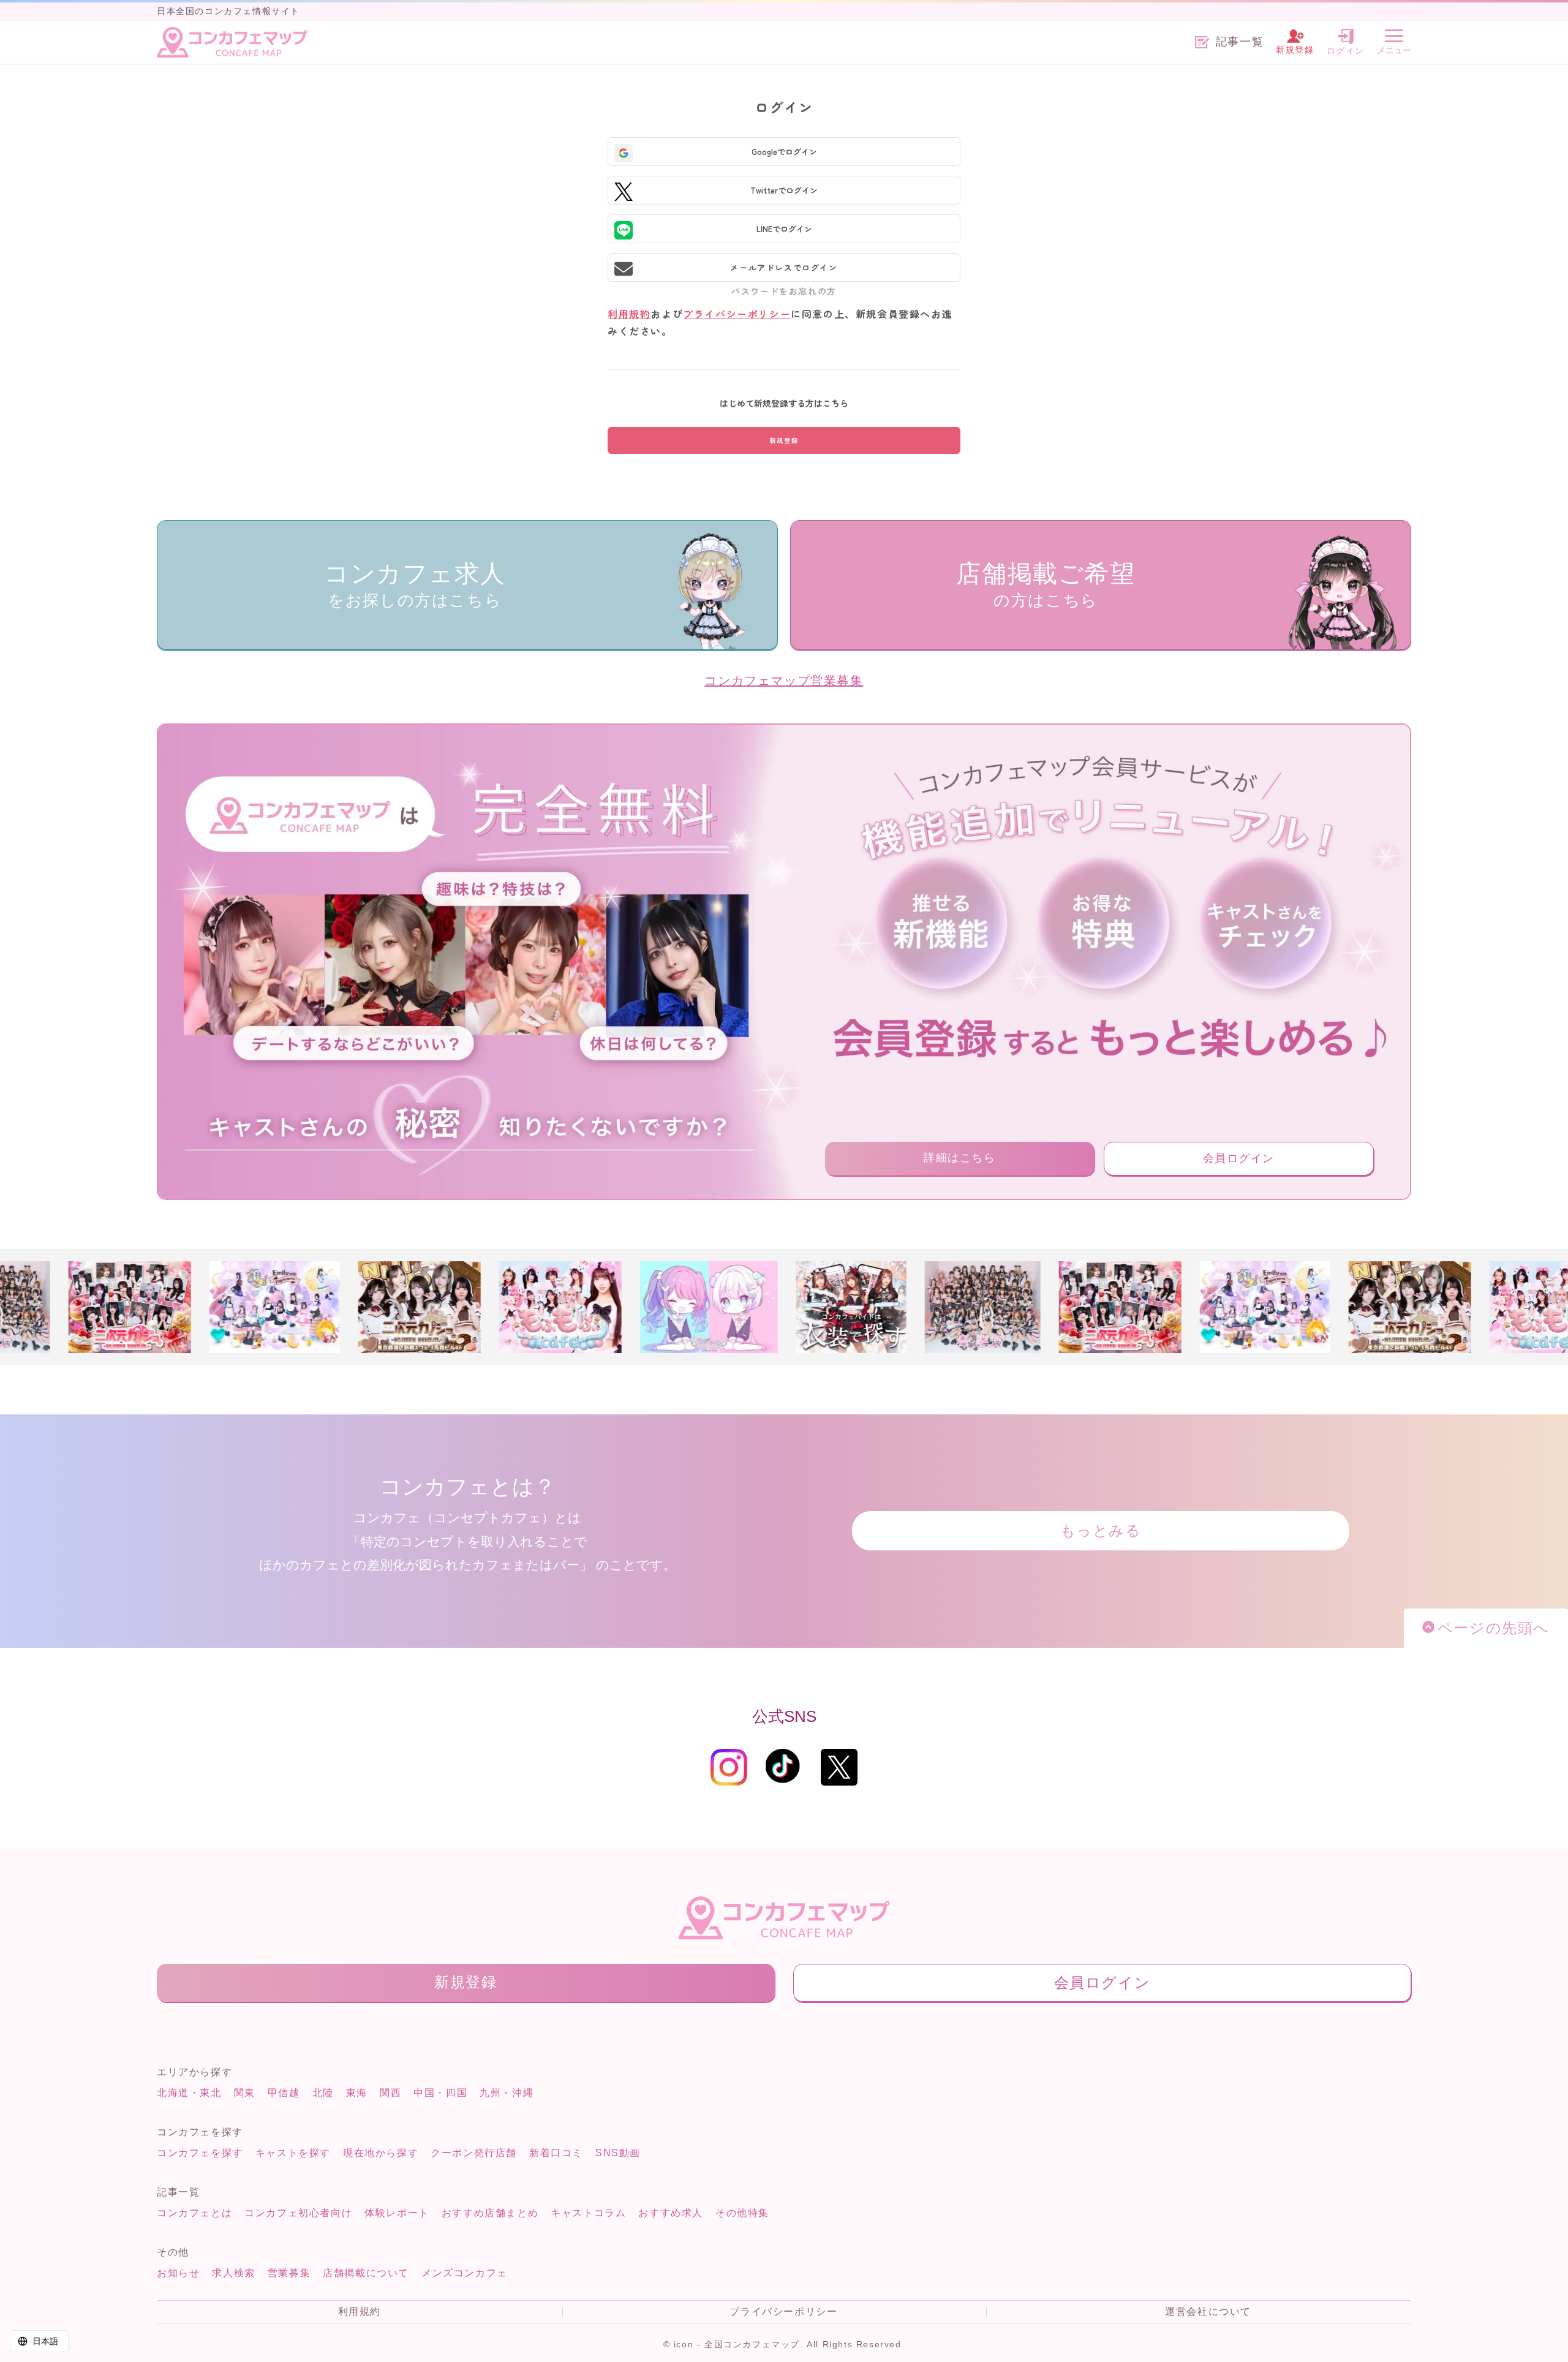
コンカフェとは (194, 2213)
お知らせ (178, 2273)
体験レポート (397, 2213)
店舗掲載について (366, 2273)
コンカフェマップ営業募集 (784, 681)
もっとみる (1101, 1530)
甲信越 (284, 2093)
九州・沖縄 (507, 2093)
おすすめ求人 (671, 2213)
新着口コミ (556, 2153)
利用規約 (629, 314)
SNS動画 (618, 2153)
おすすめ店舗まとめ (490, 2213)
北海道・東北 (189, 2093)
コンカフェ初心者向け (298, 2213)
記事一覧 (1240, 42)
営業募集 (289, 2273)
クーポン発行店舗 (474, 2153)
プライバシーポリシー (737, 314)
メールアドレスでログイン (784, 267)
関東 (245, 2093)
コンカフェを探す (200, 2153)
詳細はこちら (960, 1158)
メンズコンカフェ (465, 2273)
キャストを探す (293, 2153)
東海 (357, 2093)
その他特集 (742, 2213)
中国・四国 (440, 2093)
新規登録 (466, 1982)
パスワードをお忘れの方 (784, 291)
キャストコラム (588, 2213)
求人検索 (233, 2273)
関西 (390, 2093)
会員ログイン (1239, 1158)
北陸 (323, 2093)
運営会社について (1208, 2312)
